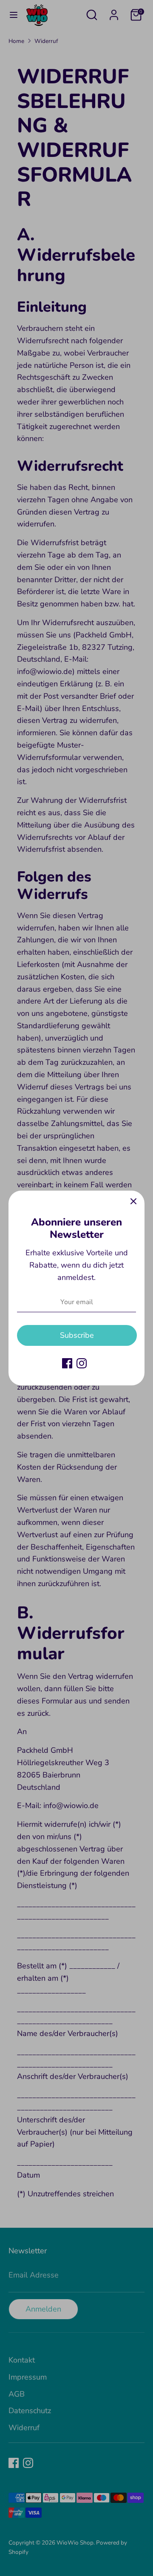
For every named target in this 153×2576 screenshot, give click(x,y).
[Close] (133, 1202)
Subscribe (77, 1335)
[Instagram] (82, 1363)
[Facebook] (67, 1363)
